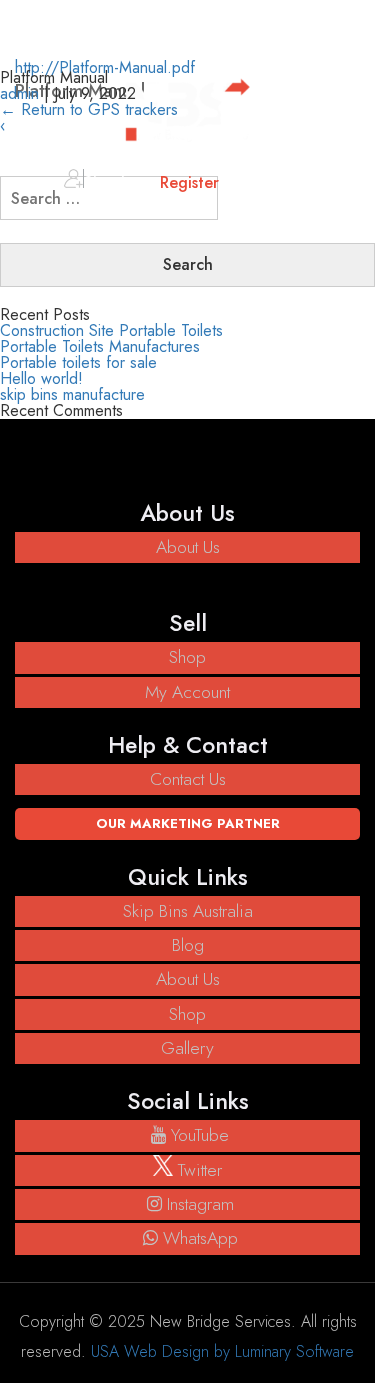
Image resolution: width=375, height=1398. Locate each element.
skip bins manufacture (72, 394)
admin (19, 93)
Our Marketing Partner (188, 823)
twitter (197, 1170)
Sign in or (151, 182)
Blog (188, 945)
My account (187, 692)
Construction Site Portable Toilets (111, 330)
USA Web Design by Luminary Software (222, 1351)
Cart (276, 186)
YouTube (200, 1135)
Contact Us (188, 779)
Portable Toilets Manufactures (100, 346)
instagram (200, 1204)
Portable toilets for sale (78, 362)
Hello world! (41, 378)
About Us (188, 547)
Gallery (187, 1048)
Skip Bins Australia (188, 911)
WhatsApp (200, 1238)
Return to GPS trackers (89, 109)
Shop (187, 657)
